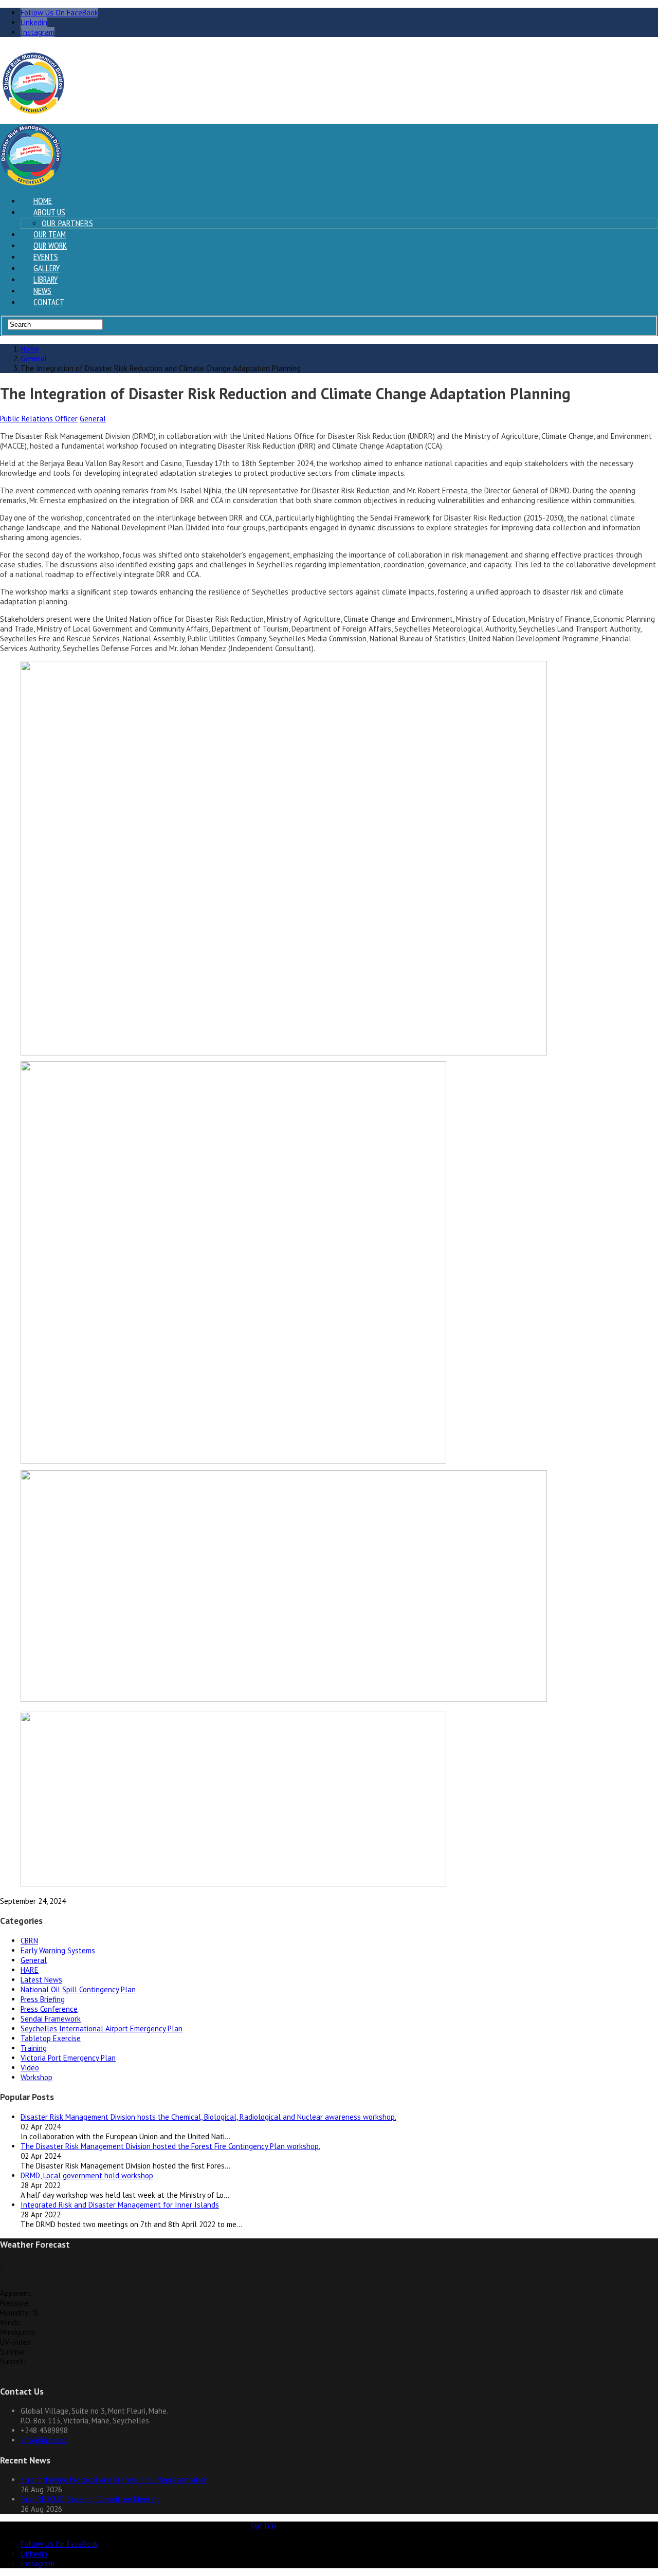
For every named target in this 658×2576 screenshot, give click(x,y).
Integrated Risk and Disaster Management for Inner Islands (120, 2205)
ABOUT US (49, 212)
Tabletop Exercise (51, 2038)
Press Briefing (43, 1999)
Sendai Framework (51, 2019)
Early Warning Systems (58, 1950)
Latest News (41, 1980)
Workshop (36, 2077)
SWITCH (263, 2526)
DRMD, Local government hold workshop (87, 2175)
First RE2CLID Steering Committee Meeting (90, 2499)
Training (34, 2048)
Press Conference (49, 2009)
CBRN (29, 1941)
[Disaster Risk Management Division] (33, 111)
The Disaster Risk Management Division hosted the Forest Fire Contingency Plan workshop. (170, 2146)
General (93, 419)
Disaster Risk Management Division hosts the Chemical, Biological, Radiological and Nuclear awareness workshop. (208, 2117)
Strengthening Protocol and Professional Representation (114, 2480)
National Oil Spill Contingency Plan (78, 1989)
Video (30, 2068)
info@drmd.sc (44, 2440)
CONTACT (49, 302)
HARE (30, 1970)
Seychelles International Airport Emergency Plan (102, 2028)
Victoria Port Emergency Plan (68, 2058)
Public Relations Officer (39, 419)
